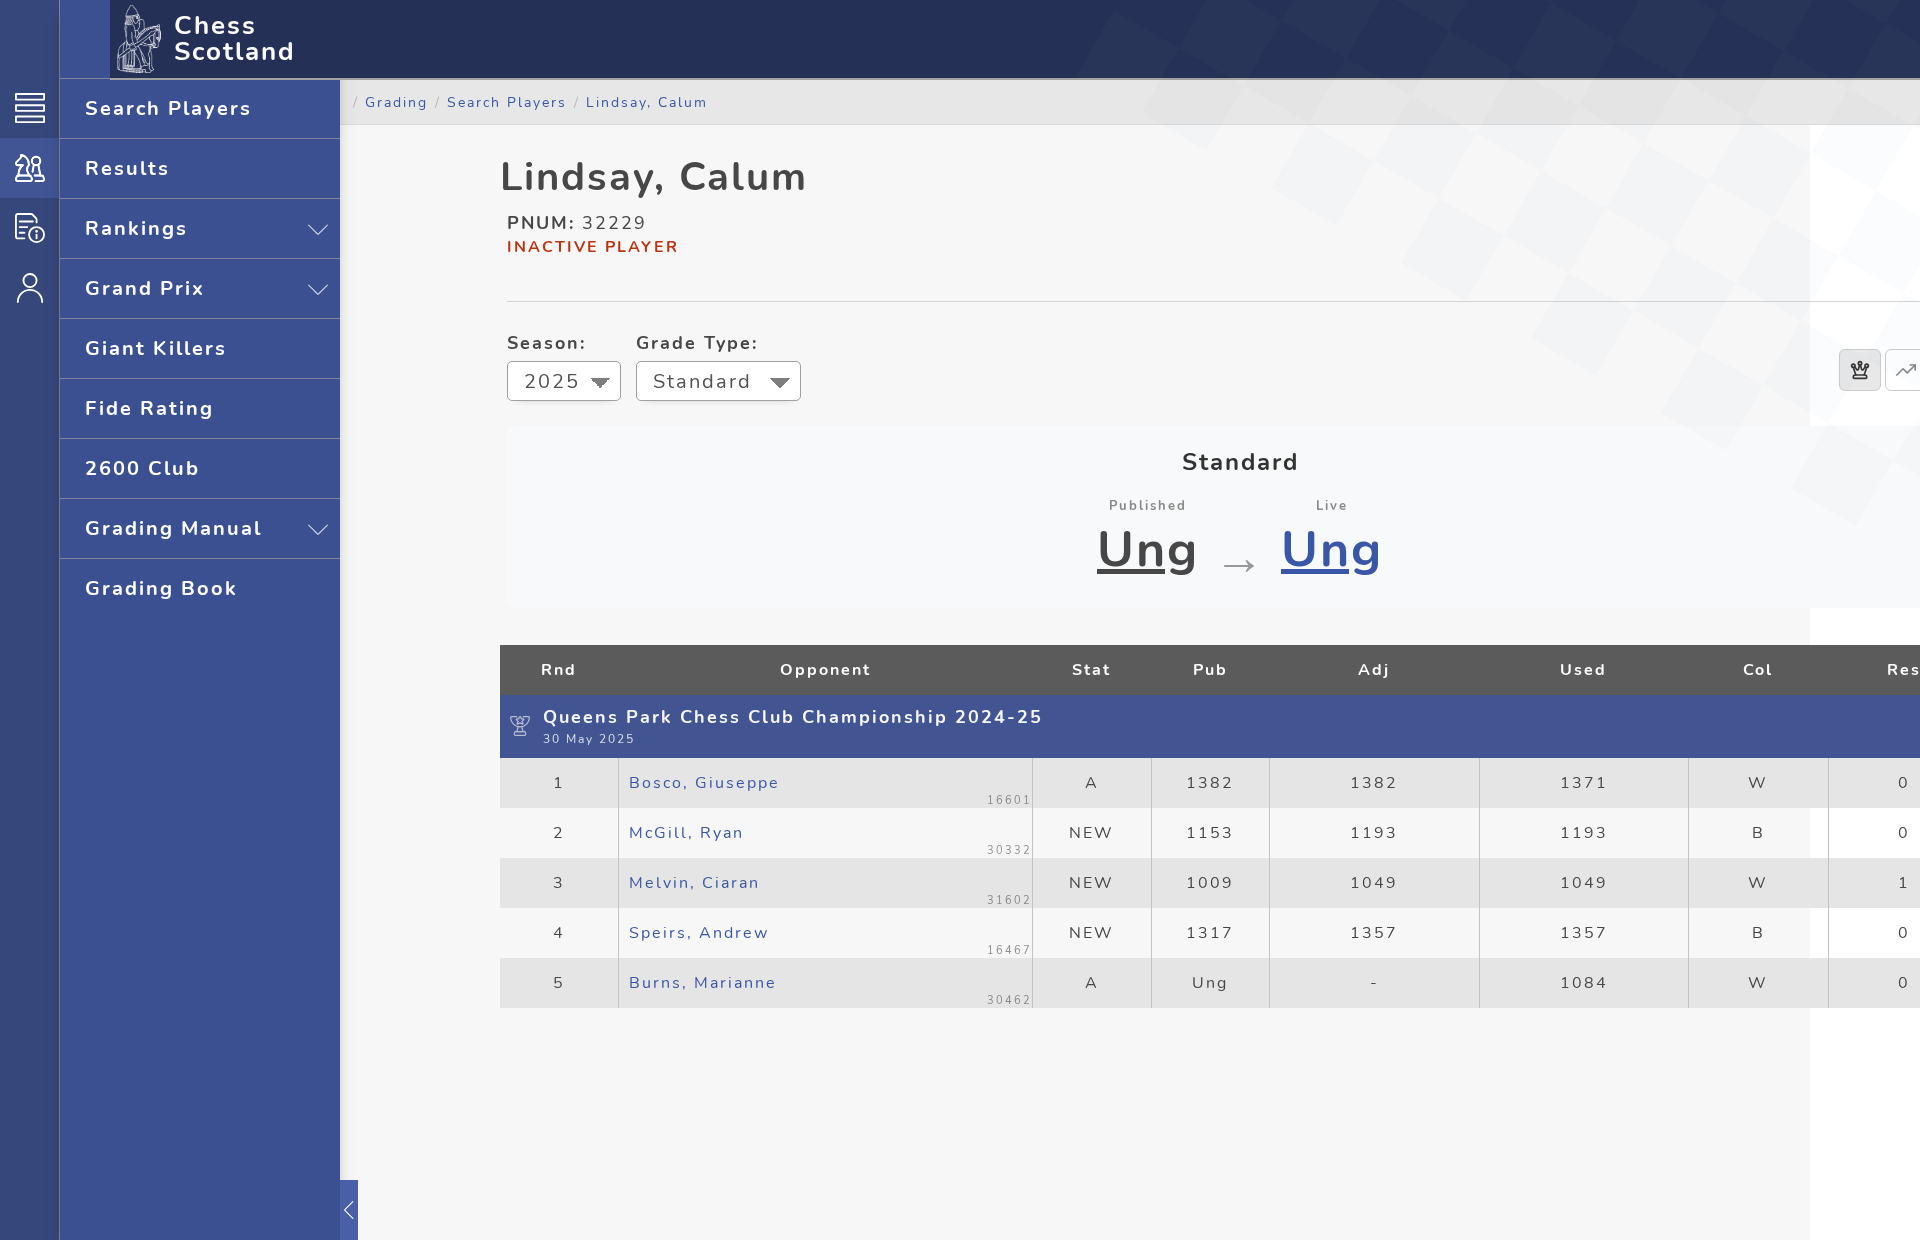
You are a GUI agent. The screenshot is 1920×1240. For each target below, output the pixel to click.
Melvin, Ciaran (694, 883)
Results (127, 168)
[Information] (29, 228)
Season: (546, 343)
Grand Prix (145, 288)
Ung (1148, 550)
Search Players (168, 108)
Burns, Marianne (703, 983)
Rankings (136, 228)
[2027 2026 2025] (564, 383)
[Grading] (29, 168)
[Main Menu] (29, 108)
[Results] (1860, 370)
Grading (396, 102)
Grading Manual (173, 528)
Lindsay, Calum (647, 102)
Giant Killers (156, 348)
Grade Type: (697, 343)
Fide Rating (149, 408)
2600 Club (142, 468)
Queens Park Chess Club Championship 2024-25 (793, 717)
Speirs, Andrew (699, 933)
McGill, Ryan (686, 833)
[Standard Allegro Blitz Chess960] (718, 383)
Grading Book (161, 588)
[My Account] (29, 288)
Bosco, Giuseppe (704, 783)
